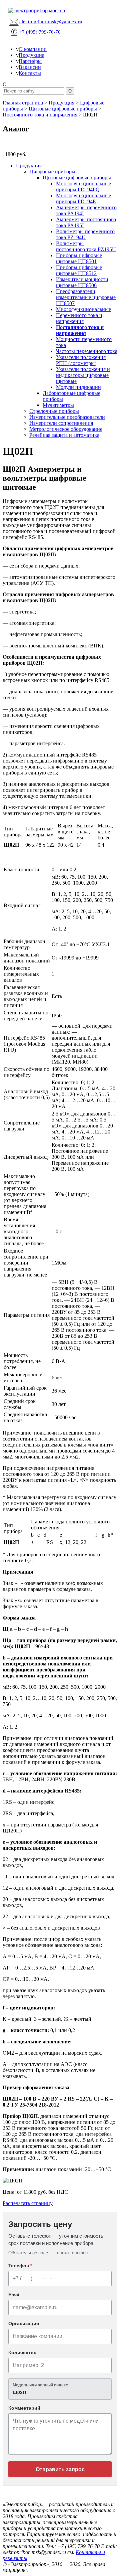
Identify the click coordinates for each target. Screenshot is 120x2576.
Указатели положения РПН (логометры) (81, 360)
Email (14, 2295)
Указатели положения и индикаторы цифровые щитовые (83, 375)
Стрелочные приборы (54, 411)
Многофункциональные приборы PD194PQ (83, 186)
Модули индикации (78, 387)
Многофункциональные (83, 309)
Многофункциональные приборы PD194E (83, 198)
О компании (33, 49)
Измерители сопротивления (61, 423)
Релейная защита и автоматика (64, 435)
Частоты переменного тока (87, 351)
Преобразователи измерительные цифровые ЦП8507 (86, 297)
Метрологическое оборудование (66, 429)
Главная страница (23, 103)
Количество (22, 2352)
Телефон (20, 2266)
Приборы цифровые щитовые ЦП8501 (79, 258)
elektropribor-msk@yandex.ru (46, 21)
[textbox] (60, 2389)
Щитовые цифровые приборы (63, 109)
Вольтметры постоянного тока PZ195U (86, 246)
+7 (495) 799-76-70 (36, 32)
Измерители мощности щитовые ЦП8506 (82, 282)
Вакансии (30, 67)
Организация (24, 2323)
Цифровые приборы (52, 172)
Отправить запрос (60, 2469)
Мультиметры (58, 405)
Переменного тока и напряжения (79, 318)
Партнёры (30, 61)
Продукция (31, 55)
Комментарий (24, 2408)
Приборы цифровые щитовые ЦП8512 (79, 270)
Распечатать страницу (28, 2203)
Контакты (30, 73)
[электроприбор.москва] (60, 11)
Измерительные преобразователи (67, 417)
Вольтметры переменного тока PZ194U (85, 234)
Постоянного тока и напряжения (40, 115)
